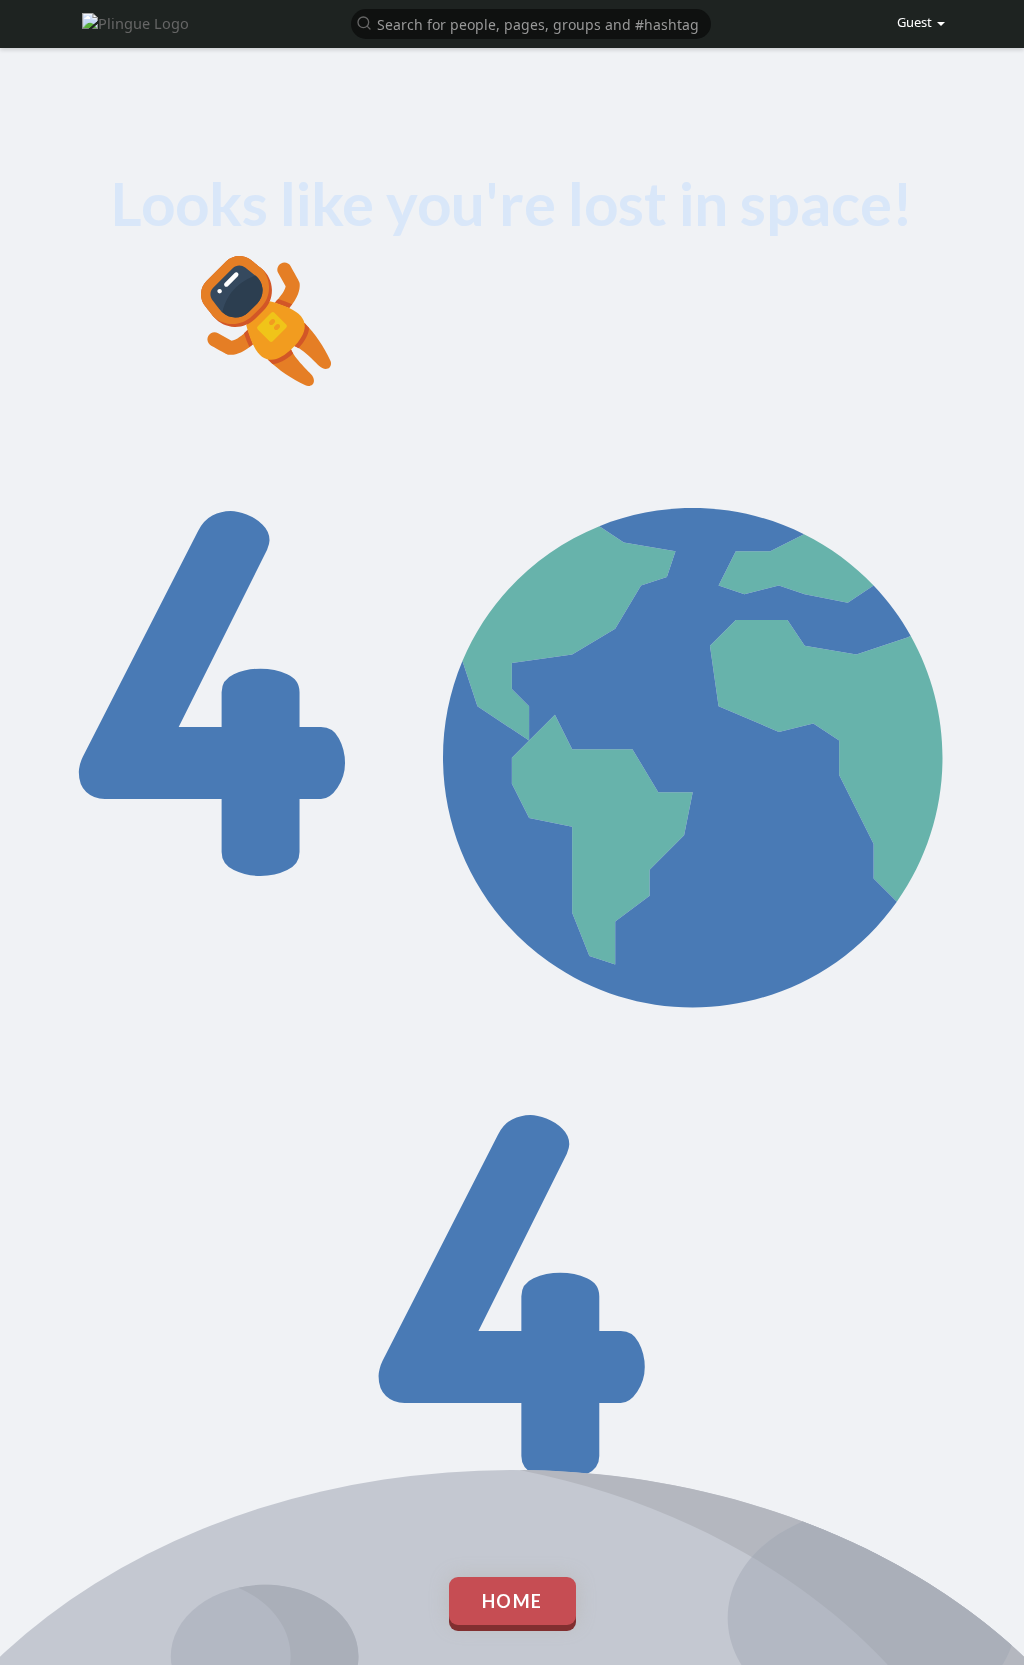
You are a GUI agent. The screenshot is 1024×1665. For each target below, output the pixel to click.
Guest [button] (914, 22)
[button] (531, 22)
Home (512, 1601)
